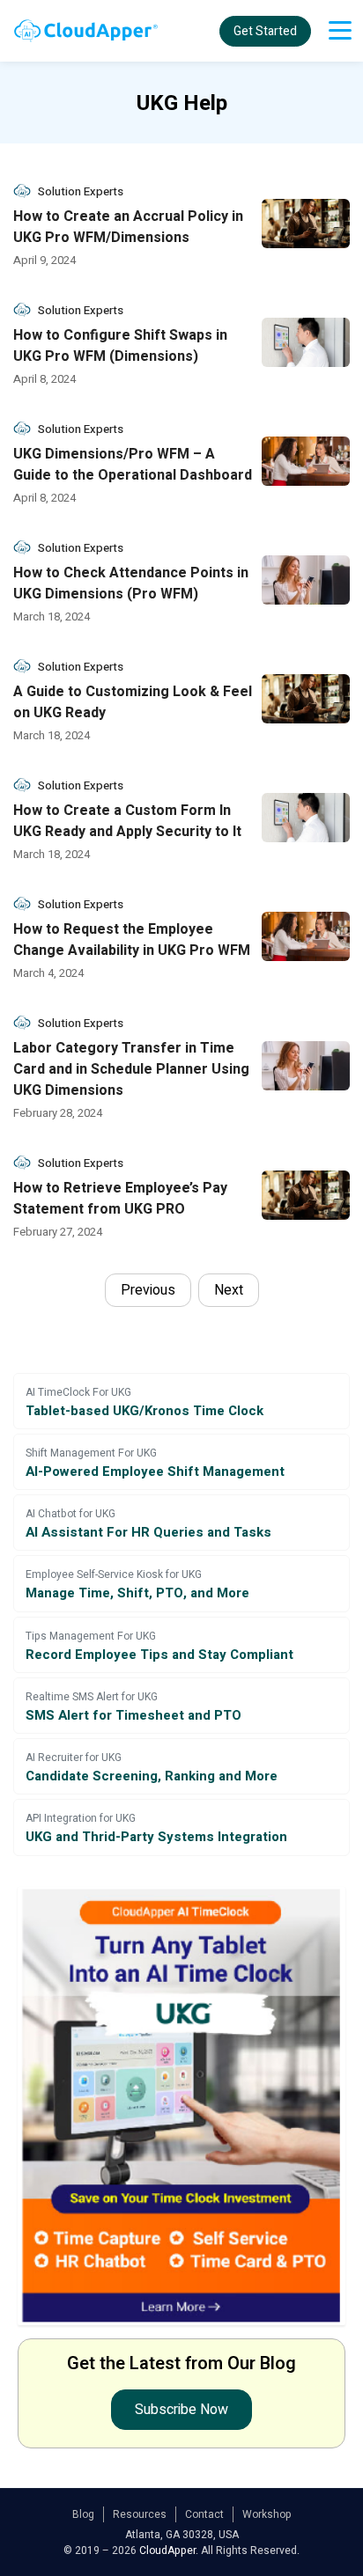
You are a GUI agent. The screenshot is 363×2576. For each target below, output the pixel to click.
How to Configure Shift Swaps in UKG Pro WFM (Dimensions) (120, 346)
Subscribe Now (181, 2410)
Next (229, 1290)
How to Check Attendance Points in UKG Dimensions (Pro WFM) (131, 583)
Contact (204, 2514)
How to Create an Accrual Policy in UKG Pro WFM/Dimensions (128, 227)
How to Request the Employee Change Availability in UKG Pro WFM (132, 940)
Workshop (267, 2514)
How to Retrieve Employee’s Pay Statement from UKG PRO (120, 1199)
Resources (140, 2514)
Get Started (265, 31)
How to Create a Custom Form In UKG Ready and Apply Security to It (127, 821)
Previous (148, 1290)
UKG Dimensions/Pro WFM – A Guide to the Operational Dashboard (133, 465)
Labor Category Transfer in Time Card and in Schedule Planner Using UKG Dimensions (131, 1069)
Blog (83, 2514)
